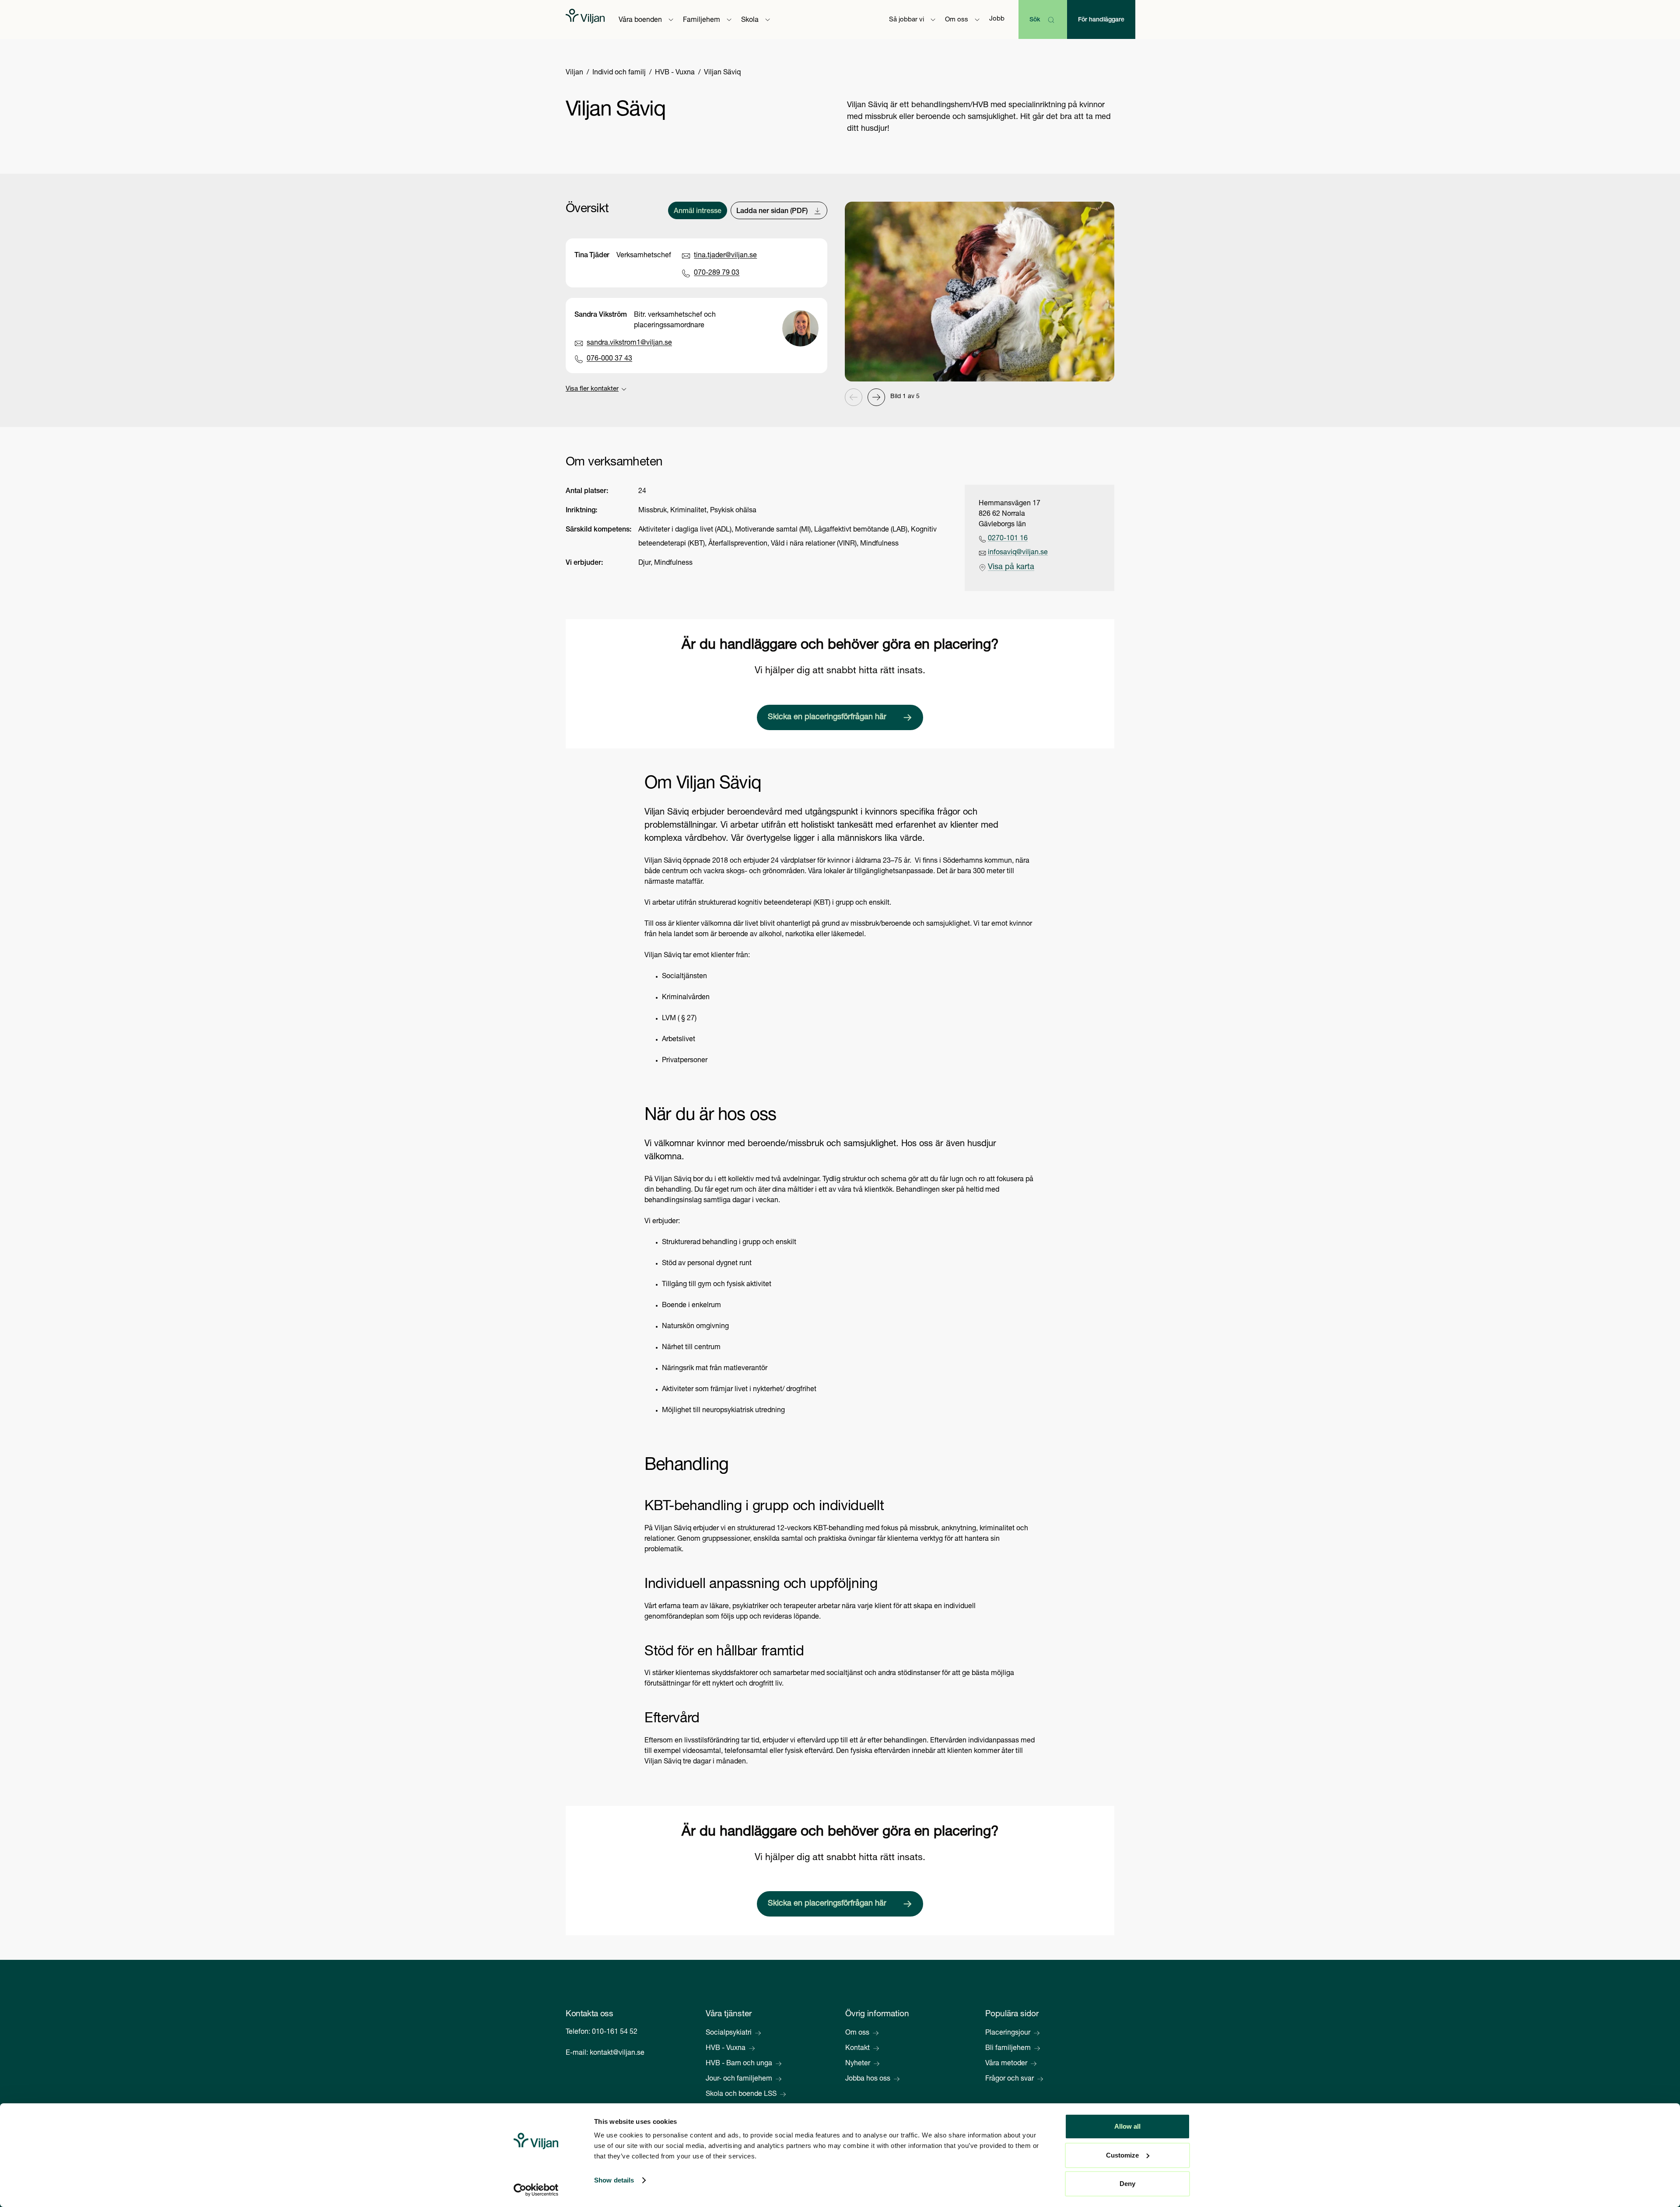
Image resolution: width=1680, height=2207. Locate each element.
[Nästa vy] (876, 397)
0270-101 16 (1008, 539)
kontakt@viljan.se (617, 2053)
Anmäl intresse (698, 212)
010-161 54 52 (615, 2032)
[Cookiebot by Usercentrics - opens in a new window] (536, 2190)
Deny (1127, 2184)
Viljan (574, 73)
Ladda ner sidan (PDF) (772, 212)
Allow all (1127, 2126)
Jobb (997, 19)
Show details (614, 2180)
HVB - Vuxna (675, 73)
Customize (1122, 2155)
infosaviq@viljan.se (1018, 553)
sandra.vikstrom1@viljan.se (629, 343)
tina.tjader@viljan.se (725, 256)
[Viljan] (585, 19)
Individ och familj (619, 73)
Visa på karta (1011, 567)
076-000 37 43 (609, 359)
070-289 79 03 (717, 273)
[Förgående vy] (854, 397)
